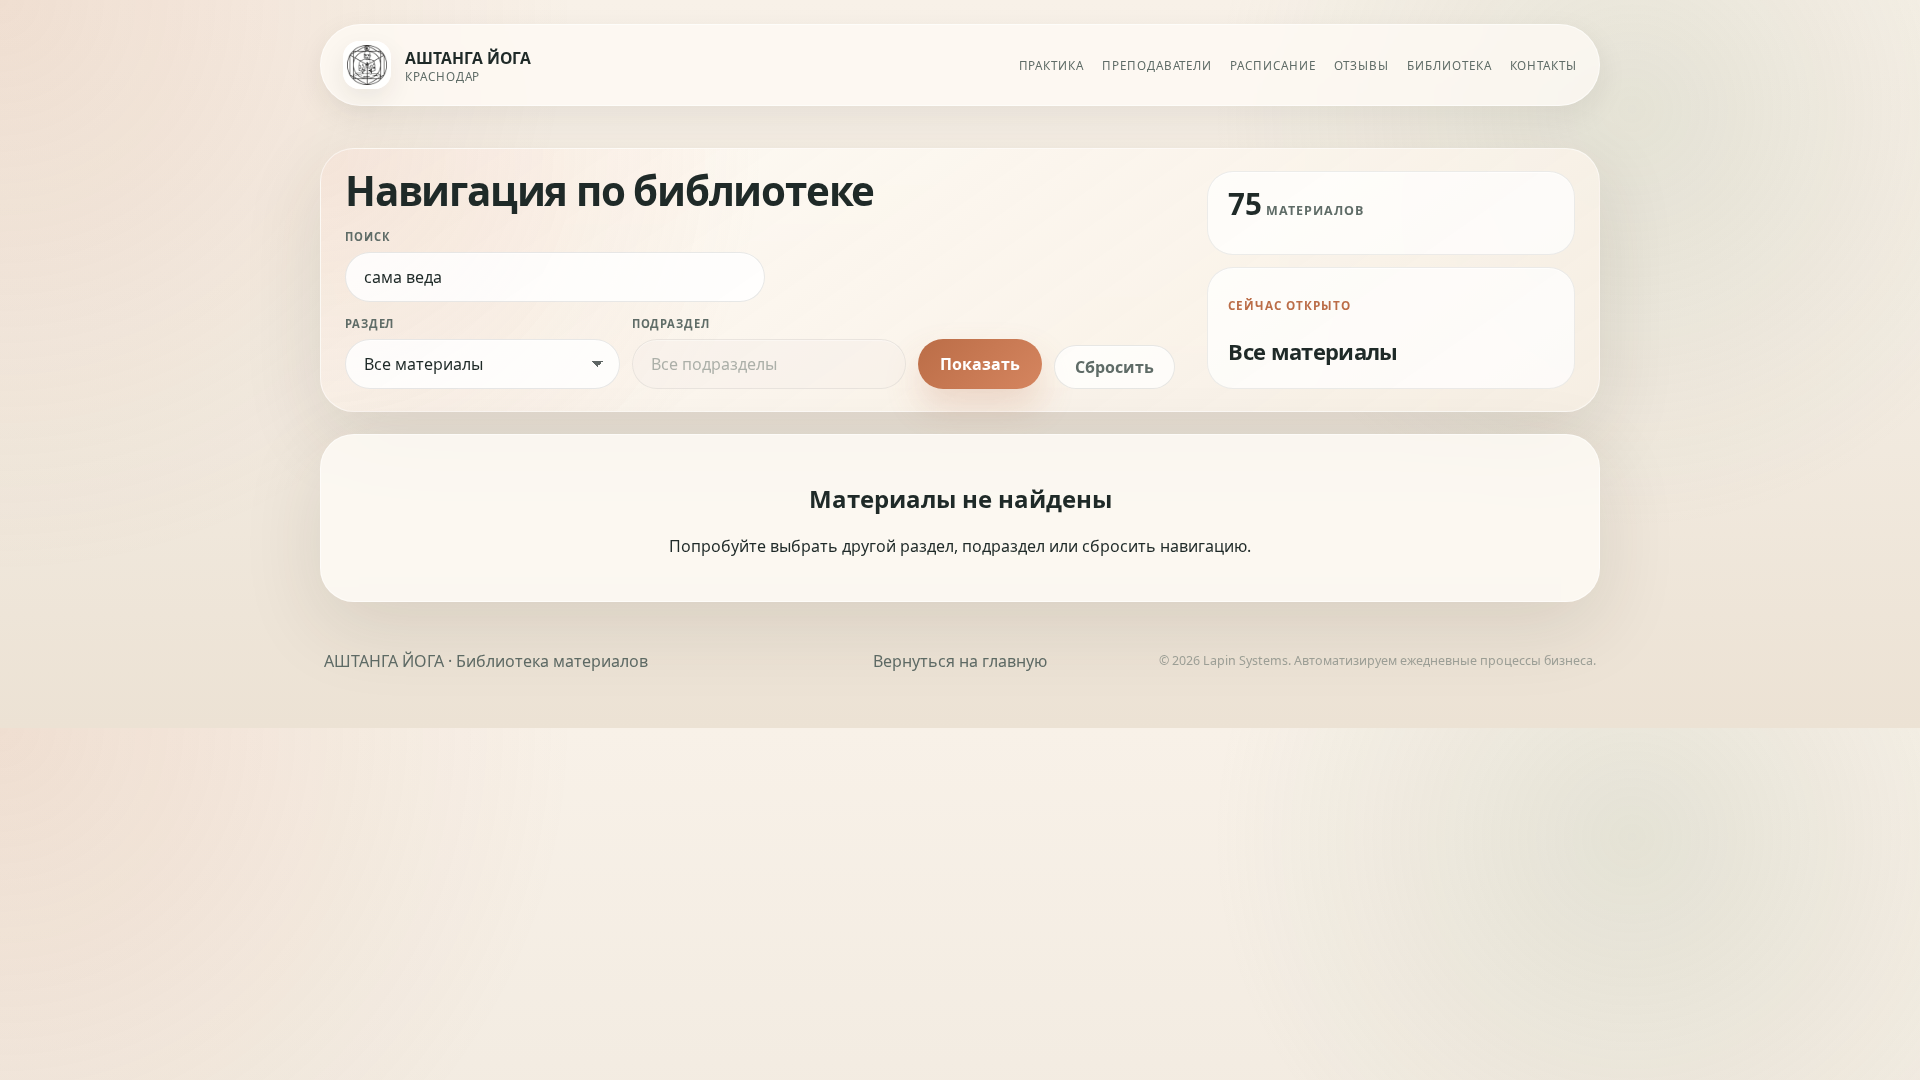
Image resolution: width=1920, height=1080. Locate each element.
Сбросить (1114, 367)
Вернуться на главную (960, 661)
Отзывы (1362, 65)
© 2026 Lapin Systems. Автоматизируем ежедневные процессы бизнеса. (1377, 660)
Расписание (1272, 65)
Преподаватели (1157, 65)
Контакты (1543, 65)
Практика (1051, 65)
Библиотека (1449, 65)
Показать (980, 364)
